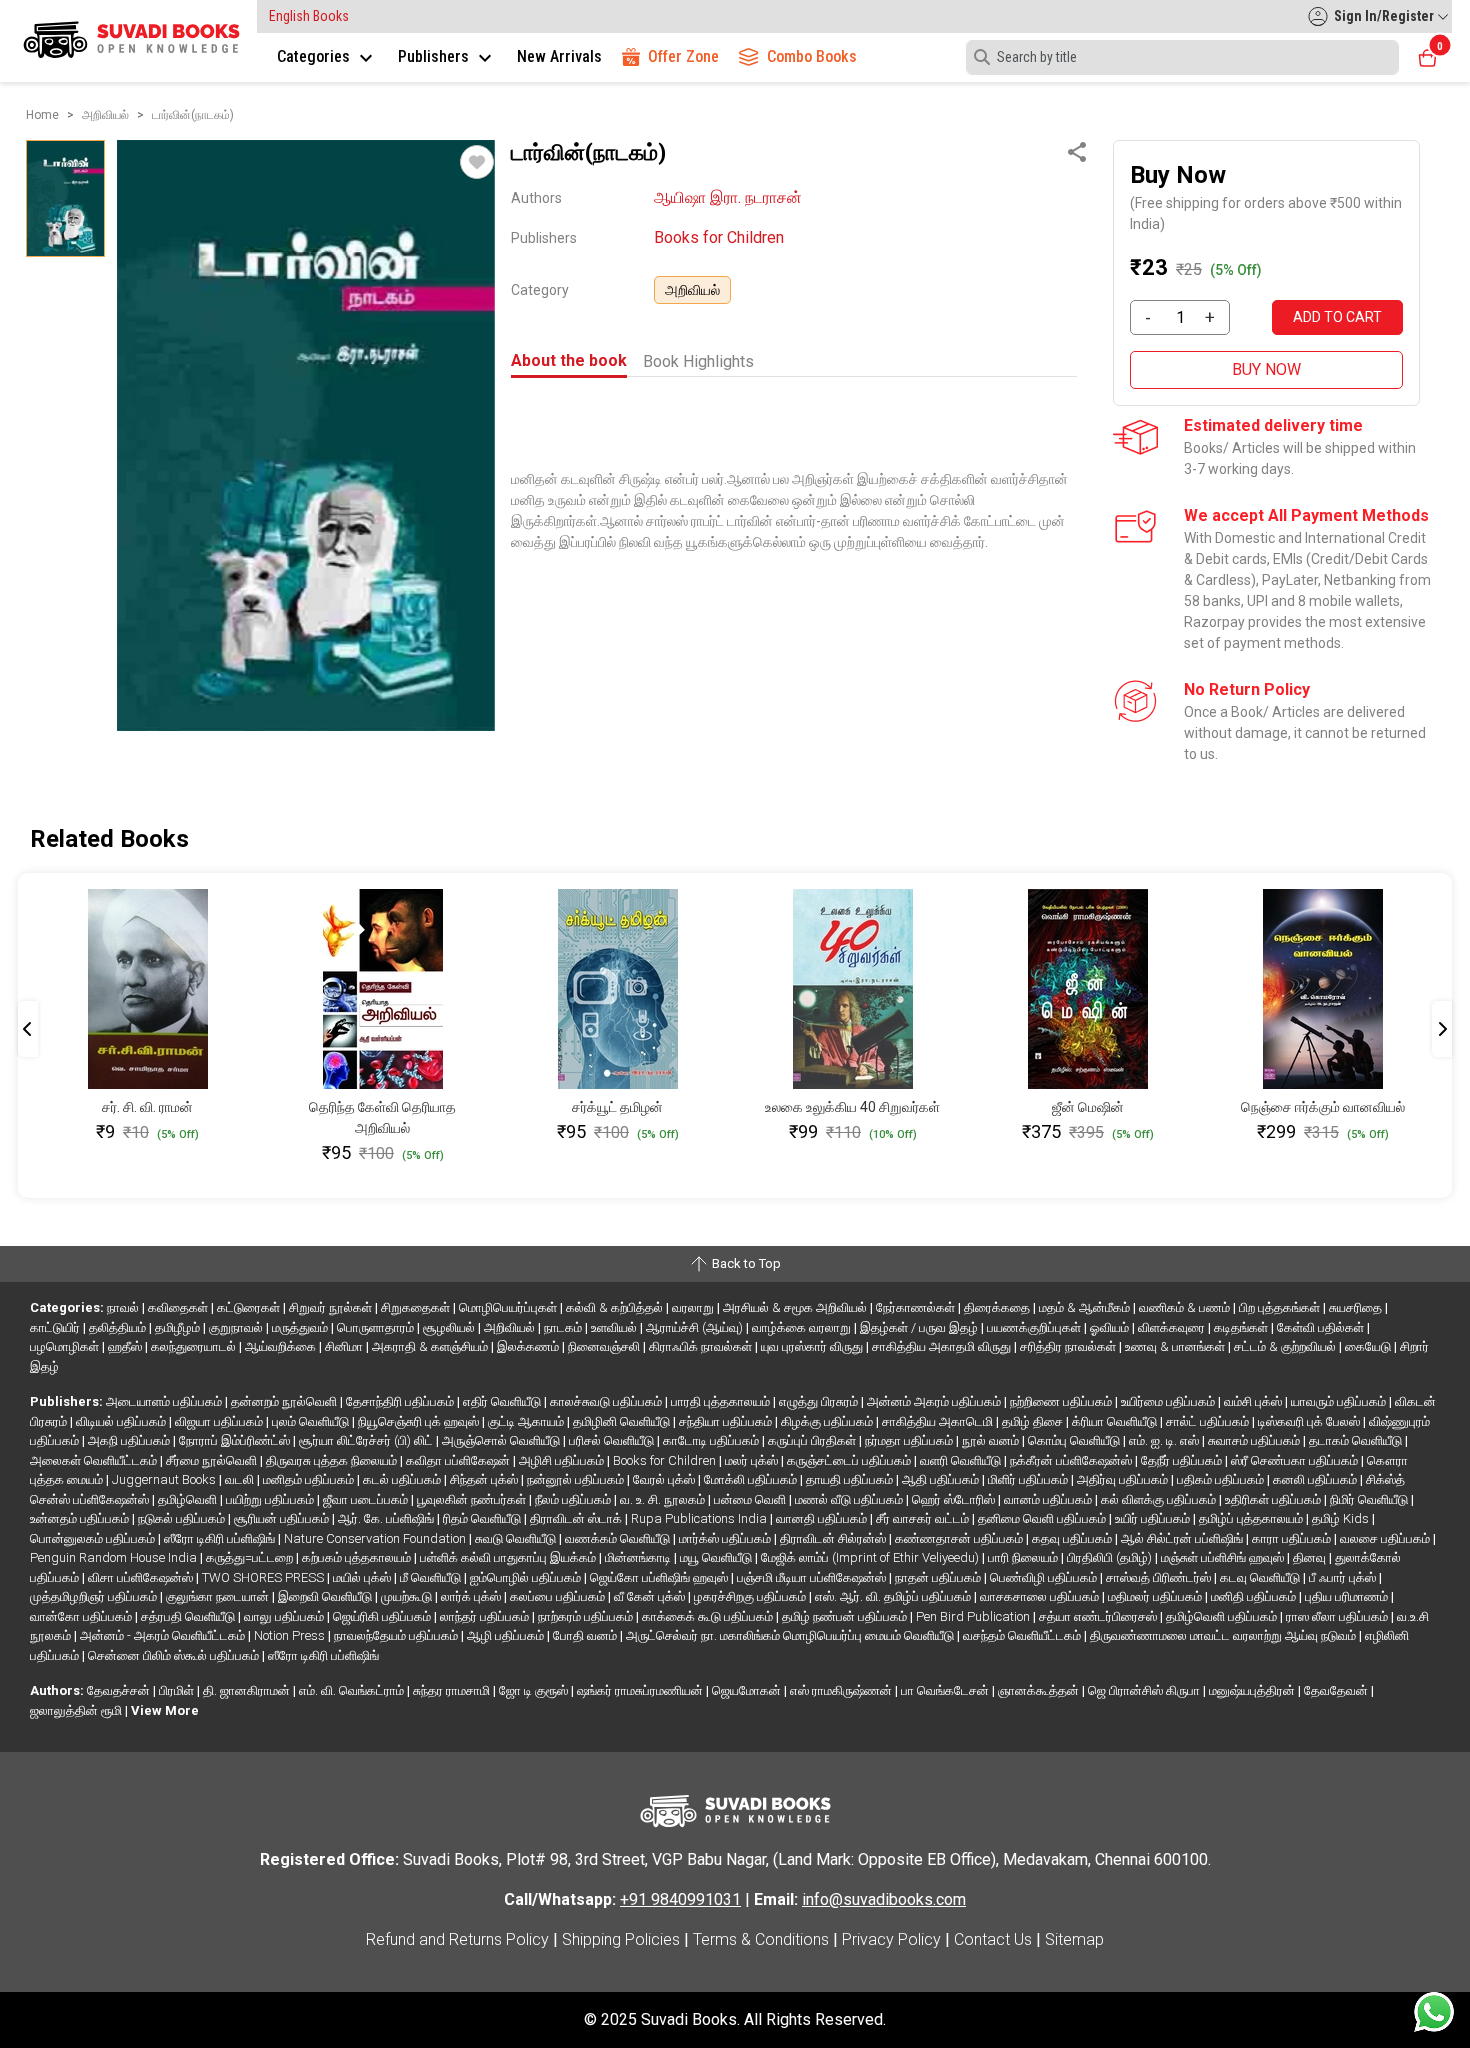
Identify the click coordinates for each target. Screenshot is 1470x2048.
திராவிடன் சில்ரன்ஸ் (834, 1538)
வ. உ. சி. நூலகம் (664, 1499)
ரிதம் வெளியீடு (483, 1518)
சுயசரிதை (1357, 1307)
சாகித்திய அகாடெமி (939, 1421)
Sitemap (1074, 1939)
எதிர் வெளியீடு (503, 1401)
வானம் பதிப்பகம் (1049, 1499)
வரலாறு (694, 1307)
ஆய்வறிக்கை (282, 1346)
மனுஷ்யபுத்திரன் (1253, 1690)
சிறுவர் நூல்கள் (332, 1307)
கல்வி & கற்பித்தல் (616, 1307)
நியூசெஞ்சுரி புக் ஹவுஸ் (420, 1421)
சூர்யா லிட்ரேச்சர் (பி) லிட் (367, 1440)
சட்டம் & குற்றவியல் (1286, 1346)
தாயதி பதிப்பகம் (851, 1479)
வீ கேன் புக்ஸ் (651, 1596)
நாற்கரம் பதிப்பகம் (587, 1616)
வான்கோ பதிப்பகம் (82, 1616)
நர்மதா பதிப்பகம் (910, 1440)
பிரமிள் (178, 1690)
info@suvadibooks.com (884, 1899)
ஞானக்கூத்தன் (1040, 1690)
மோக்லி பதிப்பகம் (752, 1479)
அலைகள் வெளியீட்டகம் (95, 1460)
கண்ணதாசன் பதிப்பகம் (960, 1538)
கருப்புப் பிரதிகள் (813, 1440)
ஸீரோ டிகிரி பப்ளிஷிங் (221, 1538)
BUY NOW (1266, 369)
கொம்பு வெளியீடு (1075, 1440)
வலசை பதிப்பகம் (1386, 1538)
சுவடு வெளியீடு (517, 1538)
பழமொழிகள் (66, 1346)
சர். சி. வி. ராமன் (147, 1107)
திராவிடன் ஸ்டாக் (577, 1518)
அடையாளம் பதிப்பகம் (165, 1401)
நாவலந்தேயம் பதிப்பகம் (397, 1635)
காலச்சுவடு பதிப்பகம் (607, 1401)
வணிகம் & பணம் (1186, 1307)
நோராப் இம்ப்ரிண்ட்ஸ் (236, 1440)
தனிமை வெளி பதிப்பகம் (1043, 1518)
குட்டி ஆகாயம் (527, 1421)
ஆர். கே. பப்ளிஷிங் (387, 1518)
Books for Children (719, 237)
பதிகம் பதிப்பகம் (1222, 1479)
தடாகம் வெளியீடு (1357, 1440)
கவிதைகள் (179, 1307)
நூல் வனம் (992, 1440)
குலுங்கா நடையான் (219, 1596)
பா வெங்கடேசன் (946, 1690)
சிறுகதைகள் (417, 1307)
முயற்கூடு (408, 1596)
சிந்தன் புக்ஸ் (485, 1479)
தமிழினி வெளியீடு (623, 1421)
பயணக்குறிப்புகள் (1035, 1327)
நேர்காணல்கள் (917, 1307)
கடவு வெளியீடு (1261, 1577)
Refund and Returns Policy (457, 1939)
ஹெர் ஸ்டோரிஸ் (955, 1499)
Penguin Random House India (115, 1557)
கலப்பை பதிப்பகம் (559, 1596)
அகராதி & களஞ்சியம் (431, 1346)
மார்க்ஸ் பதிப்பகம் (726, 1538)
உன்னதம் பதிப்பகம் (81, 1518)
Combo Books (812, 56)
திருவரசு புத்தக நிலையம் (333, 1460)
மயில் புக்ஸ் (363, 1577)
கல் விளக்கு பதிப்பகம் (1160, 1499)
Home (42, 115)
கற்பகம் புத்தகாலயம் (358, 1557)
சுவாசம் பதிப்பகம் (1255, 1440)
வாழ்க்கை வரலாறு (803, 1327)
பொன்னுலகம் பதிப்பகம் (94, 1538)
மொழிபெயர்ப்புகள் (509, 1307)
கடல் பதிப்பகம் (403, 1479)
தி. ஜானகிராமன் (248, 1690)
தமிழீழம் (179, 1327)
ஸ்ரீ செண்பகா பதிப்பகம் (1296, 1460)
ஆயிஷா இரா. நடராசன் (728, 197)
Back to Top (745, 1263)
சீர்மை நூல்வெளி (213, 1460)
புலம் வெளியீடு (312, 1421)
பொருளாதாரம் (377, 1327)
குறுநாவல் (237, 1327)
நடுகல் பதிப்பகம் (183, 1518)
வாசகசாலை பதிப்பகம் (1041, 1596)
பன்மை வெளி (751, 1499)
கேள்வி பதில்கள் (1322, 1327)
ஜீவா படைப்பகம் (367, 1499)
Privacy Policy (891, 1939)
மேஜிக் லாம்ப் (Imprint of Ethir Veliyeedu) (871, 1557)
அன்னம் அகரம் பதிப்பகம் (935, 1401)
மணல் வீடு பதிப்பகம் (850, 1499)
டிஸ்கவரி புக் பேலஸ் (1310, 1421)
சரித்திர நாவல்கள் (1069, 1346)
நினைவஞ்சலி (605, 1346)
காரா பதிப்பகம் (1293, 1538)
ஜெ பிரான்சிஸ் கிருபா (1145, 1690)
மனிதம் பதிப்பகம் (310, 1479)
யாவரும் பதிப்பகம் (1340, 1401)
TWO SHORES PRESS (264, 1577)
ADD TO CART (1337, 317)
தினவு (1311, 1557)
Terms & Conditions (761, 1939)
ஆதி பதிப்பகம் (942, 1479)
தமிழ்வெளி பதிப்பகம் (1223, 1616)
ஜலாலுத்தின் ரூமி (77, 1710)
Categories (315, 56)
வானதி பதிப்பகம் (823, 1518)
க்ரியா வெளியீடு (1116, 1421)
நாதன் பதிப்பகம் (939, 1577)
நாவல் (124, 1307)
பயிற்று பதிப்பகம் (271, 1499)
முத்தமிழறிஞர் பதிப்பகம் (95, 1596)
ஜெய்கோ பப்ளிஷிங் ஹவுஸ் (660, 1577)
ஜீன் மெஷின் (1088, 1107)
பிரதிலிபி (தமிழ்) (1111, 1557)
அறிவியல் (692, 290)
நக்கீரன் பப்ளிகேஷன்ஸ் (1072, 1460)
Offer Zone (683, 56)
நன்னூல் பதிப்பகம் (577, 1479)
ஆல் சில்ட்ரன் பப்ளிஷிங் (1183, 1538)
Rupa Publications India (700, 1518)
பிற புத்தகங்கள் (1281, 1307)
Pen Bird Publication (974, 1616)
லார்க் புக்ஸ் (472, 1596)
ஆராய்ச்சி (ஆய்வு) (696, 1327)
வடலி (241, 1479)
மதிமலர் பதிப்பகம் (1156, 1596)
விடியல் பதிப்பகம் (122, 1421)
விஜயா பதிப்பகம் (220, 1421)
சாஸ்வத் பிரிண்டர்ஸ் (1160, 1577)
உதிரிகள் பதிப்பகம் (1274, 1499)
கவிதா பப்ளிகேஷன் (459, 1460)
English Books (309, 16)
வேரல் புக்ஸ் (665, 1479)
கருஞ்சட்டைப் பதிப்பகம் (850, 1460)
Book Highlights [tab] (698, 361)
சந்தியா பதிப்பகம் (727, 1421)
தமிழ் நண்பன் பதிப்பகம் (846, 1616)
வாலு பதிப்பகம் (285, 1616)
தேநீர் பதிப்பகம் (1183, 1460)
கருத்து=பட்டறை (251, 1557)
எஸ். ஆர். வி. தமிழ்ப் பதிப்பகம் (894, 1596)
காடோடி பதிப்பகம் (712, 1440)
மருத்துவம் (301, 1327)
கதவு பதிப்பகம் (1073, 1538)
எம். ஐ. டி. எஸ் (1165, 1440)
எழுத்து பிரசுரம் (820, 1401)
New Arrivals (559, 56)
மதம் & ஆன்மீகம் (1086, 1307)
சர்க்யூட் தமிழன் (617, 1107)
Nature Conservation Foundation (376, 1538)
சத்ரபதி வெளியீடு (189, 1616)
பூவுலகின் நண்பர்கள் (473, 1499)
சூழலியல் (450, 1327)
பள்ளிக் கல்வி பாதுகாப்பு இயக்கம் (509, 1557)
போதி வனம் (586, 1635)
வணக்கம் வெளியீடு (619, 1538)
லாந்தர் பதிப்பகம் (486, 1616)
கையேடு (1369, 1346)
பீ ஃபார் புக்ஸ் (1344, 1577)
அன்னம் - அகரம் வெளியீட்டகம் (164, 1635)
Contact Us (993, 1939)
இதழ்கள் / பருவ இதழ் (920, 1327)
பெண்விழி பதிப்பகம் (1045, 1577)
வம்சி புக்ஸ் (1254, 1401)
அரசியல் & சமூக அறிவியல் (796, 1307)
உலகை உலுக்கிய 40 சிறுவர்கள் (852, 1107)
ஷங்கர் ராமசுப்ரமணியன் (641, 1690)
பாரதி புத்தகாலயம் (722, 1401)
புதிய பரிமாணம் (1348, 1596)
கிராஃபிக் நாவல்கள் (702, 1346)
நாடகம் (564, 1327)
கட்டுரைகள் (250, 1307)
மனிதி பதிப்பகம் (1255, 1596)
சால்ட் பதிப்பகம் (1209, 1421)
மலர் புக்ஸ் (753, 1460)
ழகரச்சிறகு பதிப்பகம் (751, 1596)
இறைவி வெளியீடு (326, 1596)
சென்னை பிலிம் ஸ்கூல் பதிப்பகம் (175, 1655)
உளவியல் (615, 1327)
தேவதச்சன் (120, 1690)
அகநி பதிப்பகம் (130, 1440)
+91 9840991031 (680, 1899)
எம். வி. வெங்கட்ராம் (353, 1690)
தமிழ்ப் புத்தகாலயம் (1252, 1518)
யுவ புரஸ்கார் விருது (813, 1346)
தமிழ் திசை (1034, 1421)
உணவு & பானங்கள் (1176, 1346)
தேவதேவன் (1337, 1690)
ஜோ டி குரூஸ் (535, 1690)
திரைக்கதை (998, 1307)
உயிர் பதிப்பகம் (1154, 1518)
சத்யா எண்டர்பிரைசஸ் (1099, 1616)
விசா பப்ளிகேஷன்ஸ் (142, 1577)
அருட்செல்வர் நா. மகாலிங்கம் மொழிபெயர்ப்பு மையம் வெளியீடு (791, 1635)
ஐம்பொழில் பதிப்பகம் (527, 1577)
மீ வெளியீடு (432, 1577)
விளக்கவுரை (1173, 1327)
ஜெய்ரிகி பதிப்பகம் (383, 1616)
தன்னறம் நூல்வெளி (285, 1401)
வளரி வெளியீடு (962, 1460)
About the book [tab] (569, 360)
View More (165, 1710)
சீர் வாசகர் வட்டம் (924, 1518)
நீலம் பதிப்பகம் (574, 1499)
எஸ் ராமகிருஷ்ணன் (842, 1690)
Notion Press (291, 1635)
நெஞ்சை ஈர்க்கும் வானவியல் (1323, 1107)
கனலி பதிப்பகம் (1316, 1479)
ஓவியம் (1111, 1327)
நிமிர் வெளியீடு (1370, 1499)
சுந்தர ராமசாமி (453, 1690)
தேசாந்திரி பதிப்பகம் (401, 1401)
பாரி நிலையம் (1024, 1557)
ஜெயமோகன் (748, 1690)
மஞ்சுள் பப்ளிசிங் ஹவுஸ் (1224, 1557)
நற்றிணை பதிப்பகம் (1062, 1401)
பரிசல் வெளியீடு (613, 1440)
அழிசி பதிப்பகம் (563, 1460)
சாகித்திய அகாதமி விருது (943, 1346)
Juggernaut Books (165, 1479)
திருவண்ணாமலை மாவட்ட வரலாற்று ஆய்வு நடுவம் (1224, 1635)
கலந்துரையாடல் (195, 1346)
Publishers (435, 56)
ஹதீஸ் (126, 1346)
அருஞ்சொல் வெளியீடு (502, 1440)
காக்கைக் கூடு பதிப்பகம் (709, 1616)
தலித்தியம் (119, 1327)
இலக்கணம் (529, 1346)
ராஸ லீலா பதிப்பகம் (1338, 1616)
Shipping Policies (621, 1939)
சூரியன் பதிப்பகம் (283, 1518)
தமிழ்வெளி (189, 1499)
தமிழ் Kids (1342, 1518)
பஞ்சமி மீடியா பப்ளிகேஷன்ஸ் (813, 1577)
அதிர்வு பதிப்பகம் (1124, 1479)
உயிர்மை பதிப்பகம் (1169, 1401)
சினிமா (345, 1346)
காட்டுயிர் (56, 1327)
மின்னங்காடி (639, 1557)
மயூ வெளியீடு (717, 1557)
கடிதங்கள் (1242, 1327)
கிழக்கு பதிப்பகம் (828, 1421)
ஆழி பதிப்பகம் (507, 1635)
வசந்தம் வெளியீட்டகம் (1023, 1635)
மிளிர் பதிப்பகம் (1029, 1479)
